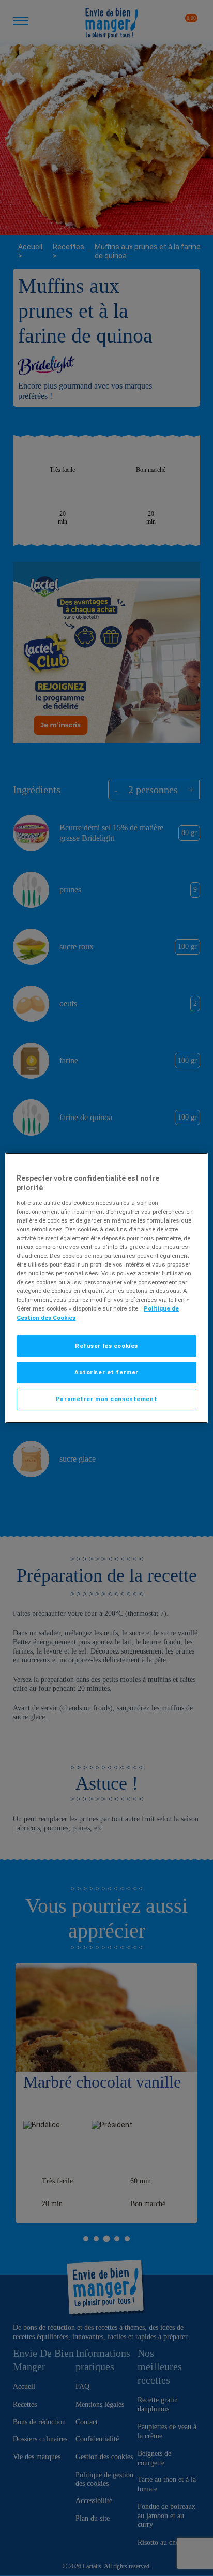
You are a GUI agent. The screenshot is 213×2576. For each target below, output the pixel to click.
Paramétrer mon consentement (106, 1399)
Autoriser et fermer (106, 1373)
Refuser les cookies (106, 1346)
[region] (106, 1288)
